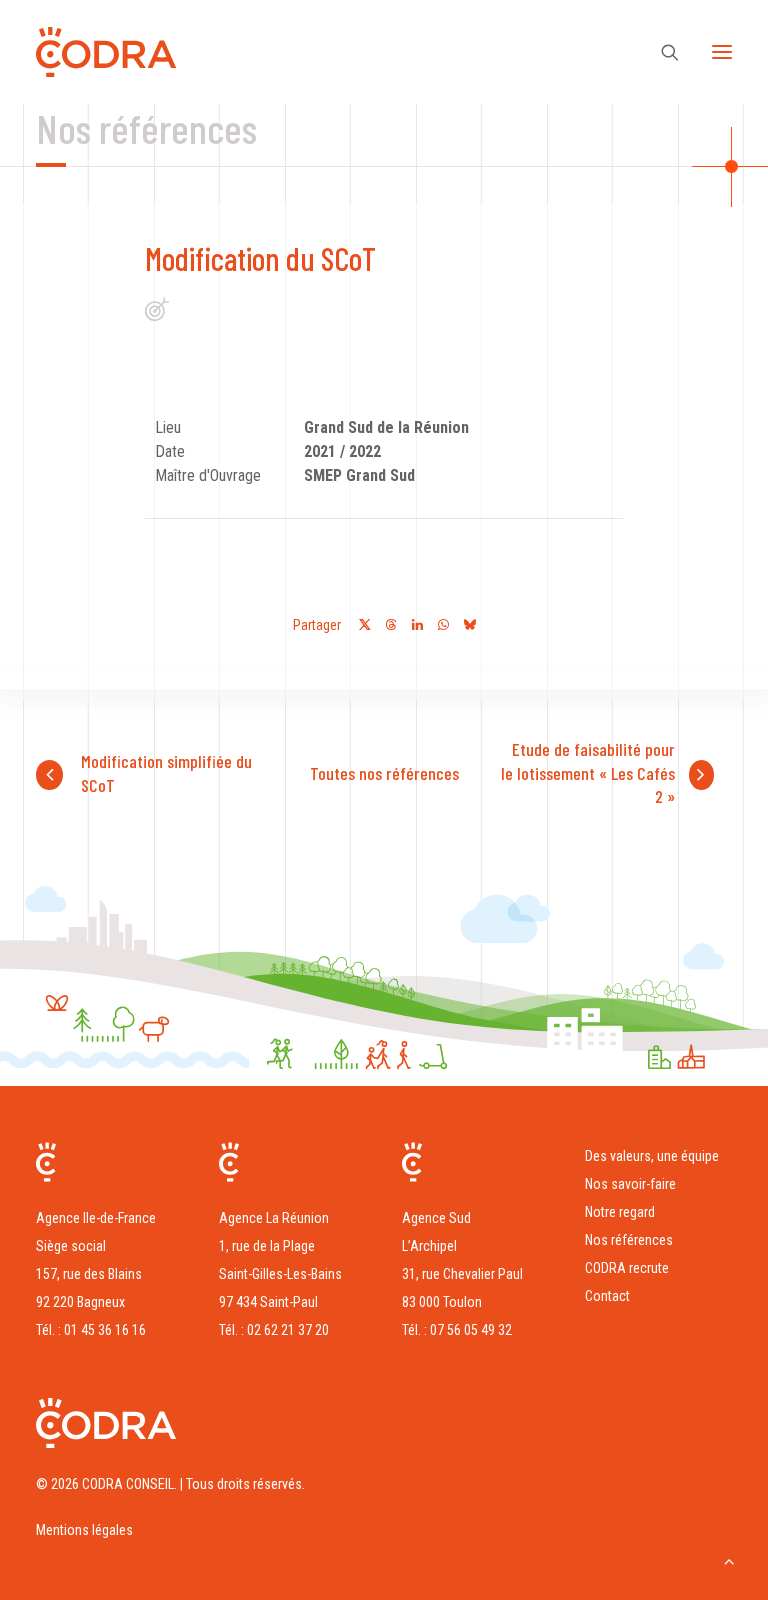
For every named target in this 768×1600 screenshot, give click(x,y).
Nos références (629, 1240)
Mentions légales (84, 1530)
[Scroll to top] (729, 1559)
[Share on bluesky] (469, 625)
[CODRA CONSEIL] (106, 52)
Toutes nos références (384, 773)
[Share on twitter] (365, 625)
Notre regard (620, 1212)
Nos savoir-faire (630, 1184)
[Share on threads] (391, 625)
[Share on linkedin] (417, 625)
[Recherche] (661, 52)
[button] (722, 52)
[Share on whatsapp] (443, 625)
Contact (607, 1296)
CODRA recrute (627, 1268)
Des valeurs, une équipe (652, 1156)
